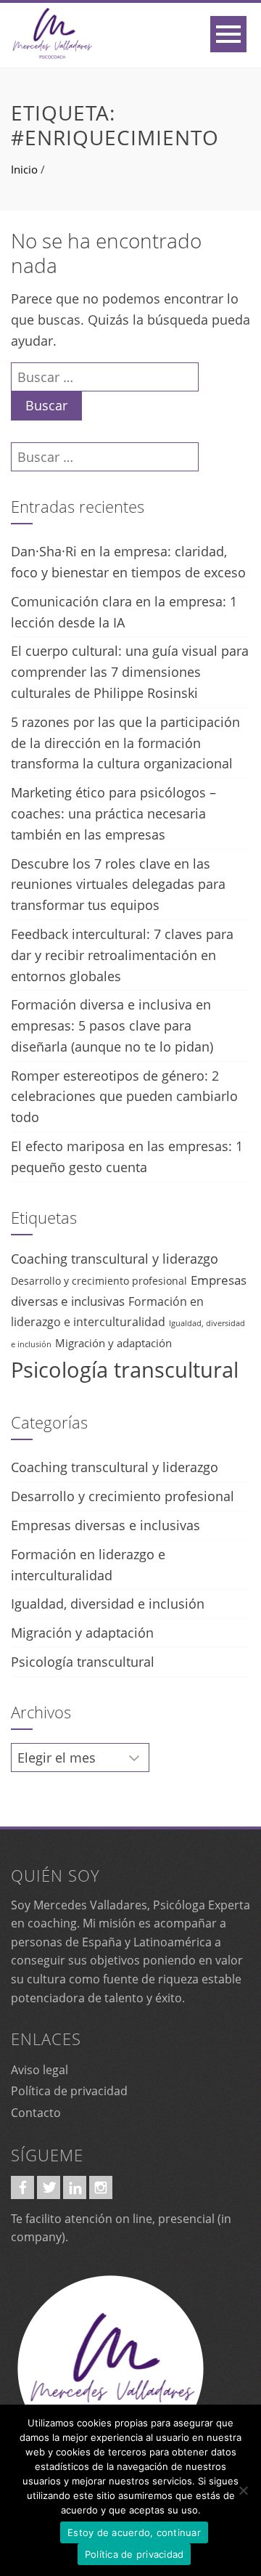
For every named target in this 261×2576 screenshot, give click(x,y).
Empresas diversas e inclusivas (105, 1525)
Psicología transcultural (125, 1370)
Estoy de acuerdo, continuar (134, 2532)
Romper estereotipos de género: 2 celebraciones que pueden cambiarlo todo (124, 1097)
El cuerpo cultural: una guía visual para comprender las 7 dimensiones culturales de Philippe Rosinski (130, 672)
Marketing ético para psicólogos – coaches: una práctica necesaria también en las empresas (113, 813)
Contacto (36, 2113)
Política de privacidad (69, 2091)
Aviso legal (40, 2070)
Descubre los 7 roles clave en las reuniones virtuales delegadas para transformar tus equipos (118, 885)
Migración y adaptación (113, 1343)
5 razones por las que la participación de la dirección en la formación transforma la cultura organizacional (125, 743)
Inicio (24, 169)
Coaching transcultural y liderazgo (115, 1259)
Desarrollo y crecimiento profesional (99, 1281)
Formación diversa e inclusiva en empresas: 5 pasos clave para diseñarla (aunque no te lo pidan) (112, 1025)
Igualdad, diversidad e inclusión (108, 1604)
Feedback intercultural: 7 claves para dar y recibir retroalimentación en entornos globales (122, 955)
